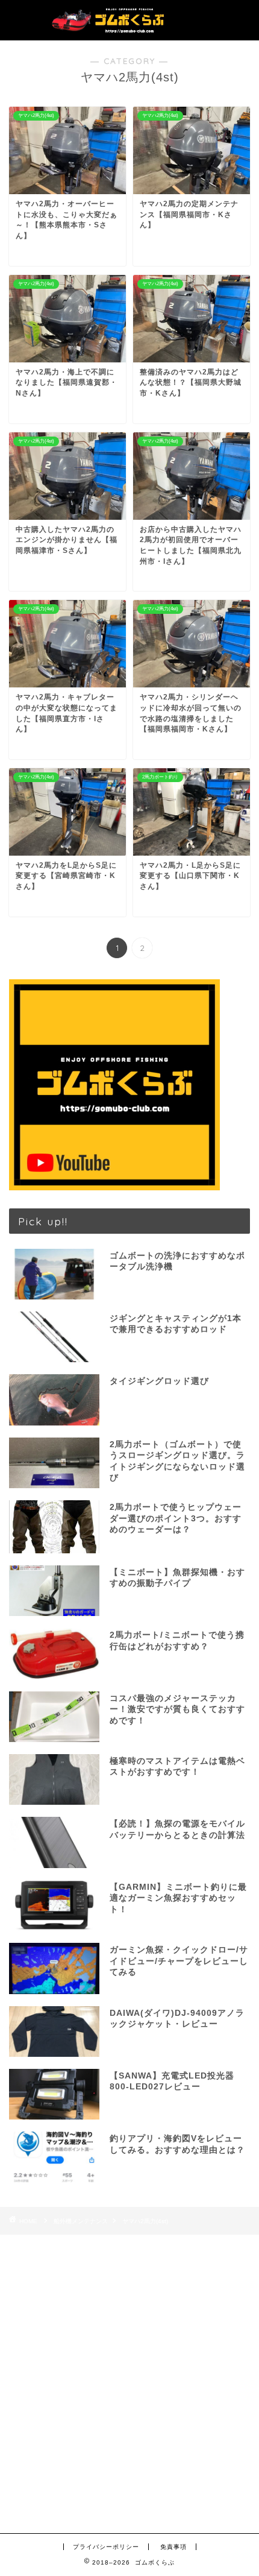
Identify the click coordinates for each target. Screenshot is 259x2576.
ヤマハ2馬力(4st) (145, 2221)
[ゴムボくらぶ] (129, 28)
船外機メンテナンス (81, 2221)
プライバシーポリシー (106, 2547)
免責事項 (173, 2547)
